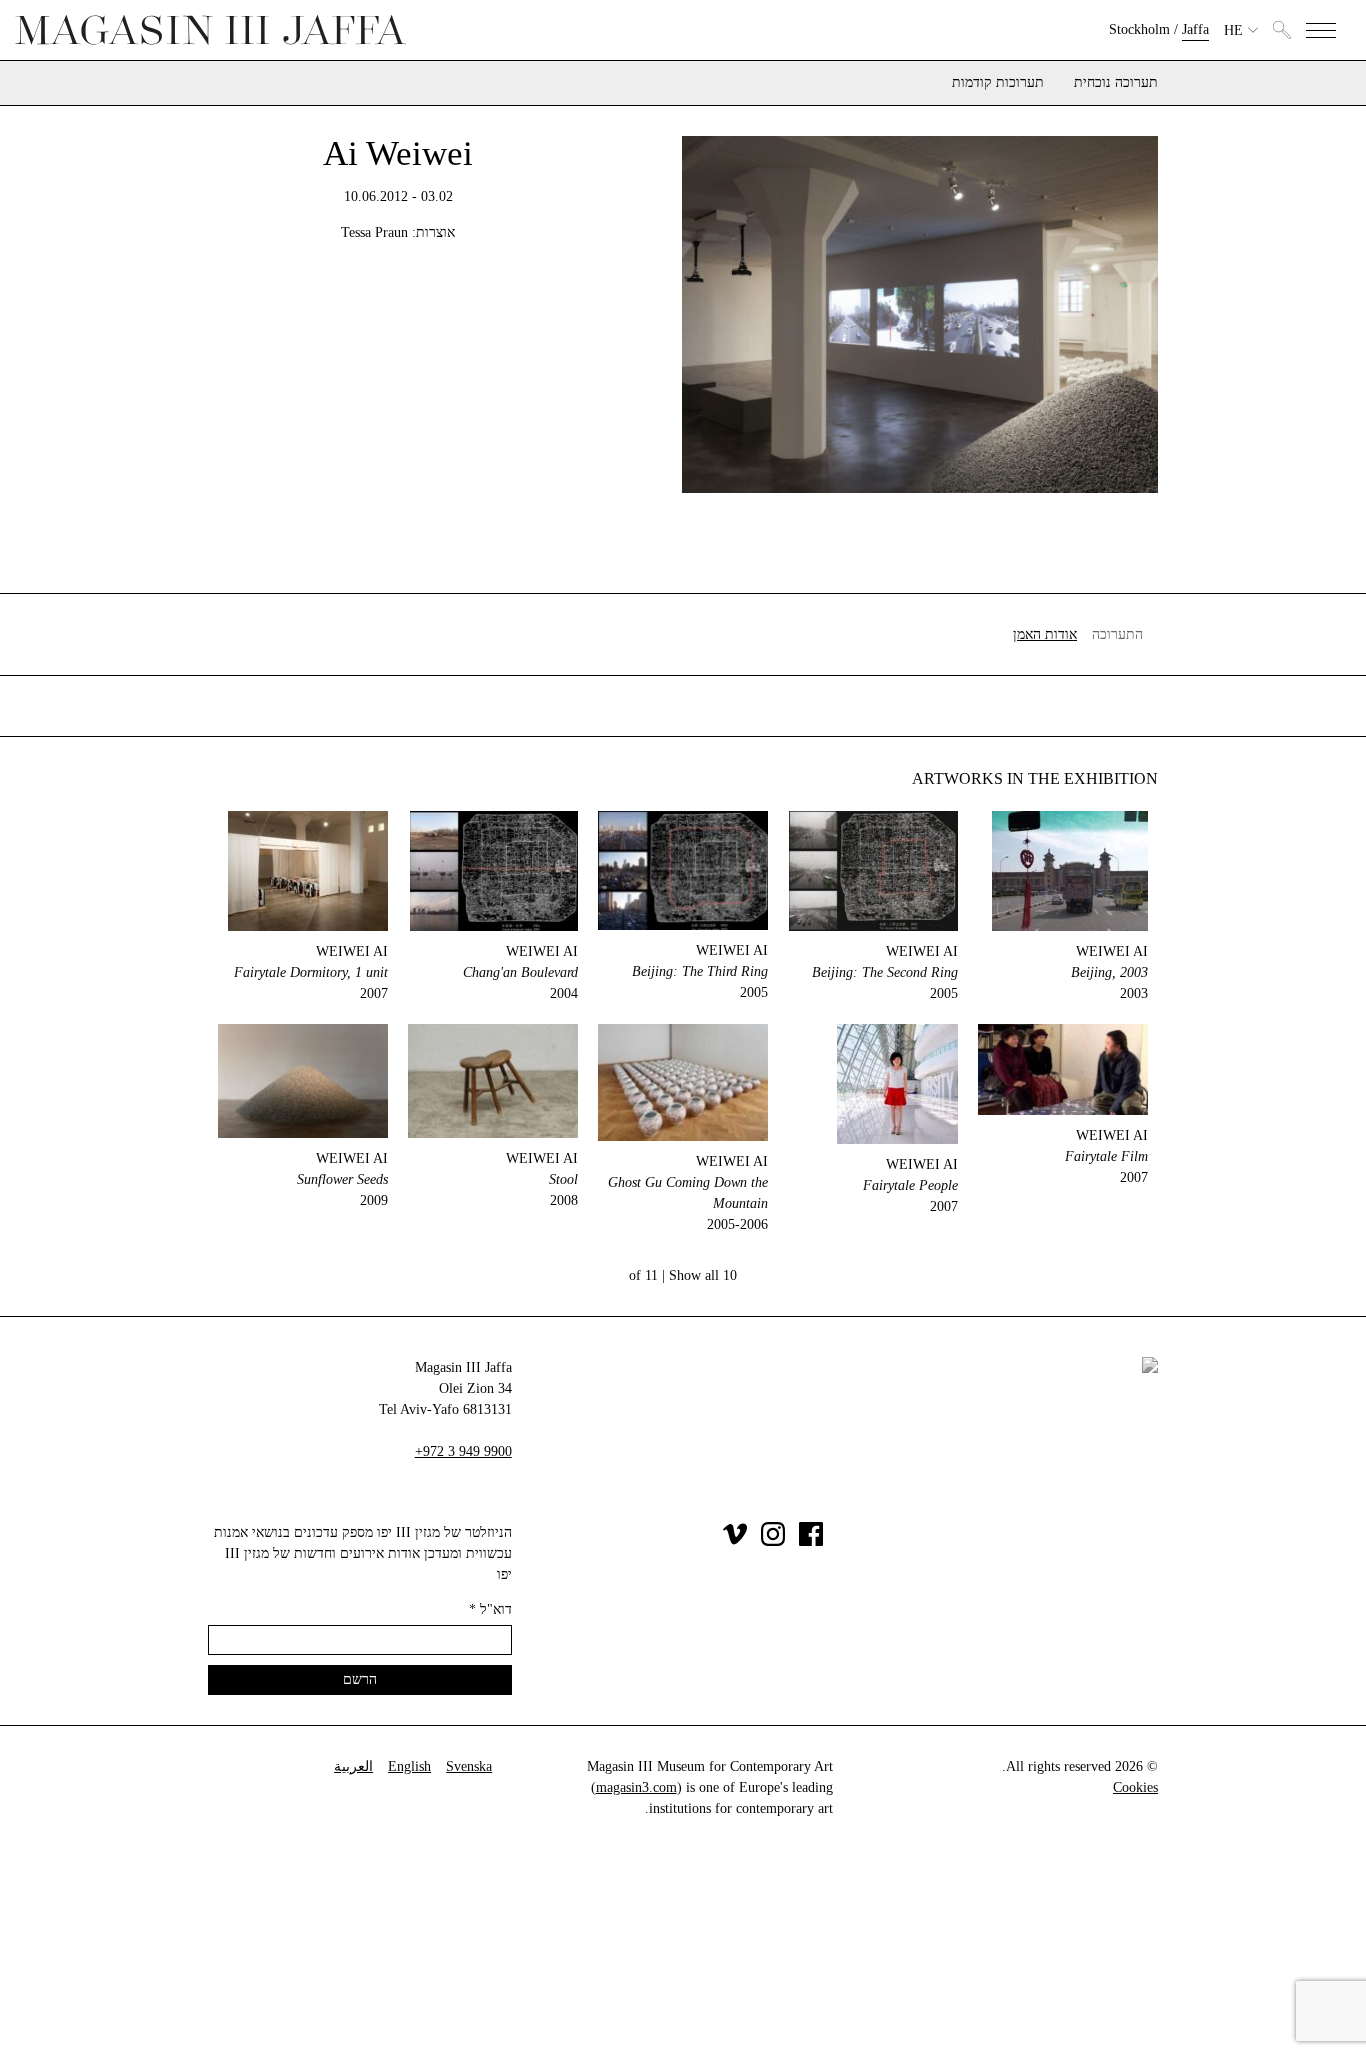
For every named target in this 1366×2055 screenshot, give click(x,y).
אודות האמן (1045, 634)
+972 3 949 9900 (463, 1451)
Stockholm (1139, 29)
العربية (353, 1766)
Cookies (1135, 1787)
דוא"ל (490, 1609)
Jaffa (1195, 29)
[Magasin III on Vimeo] (735, 1541)
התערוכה (1117, 634)
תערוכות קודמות (998, 83)
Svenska (469, 1766)
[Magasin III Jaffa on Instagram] (773, 1541)
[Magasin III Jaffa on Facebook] (811, 1541)
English (409, 1766)
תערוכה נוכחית (1116, 83)
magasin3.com (636, 1787)
